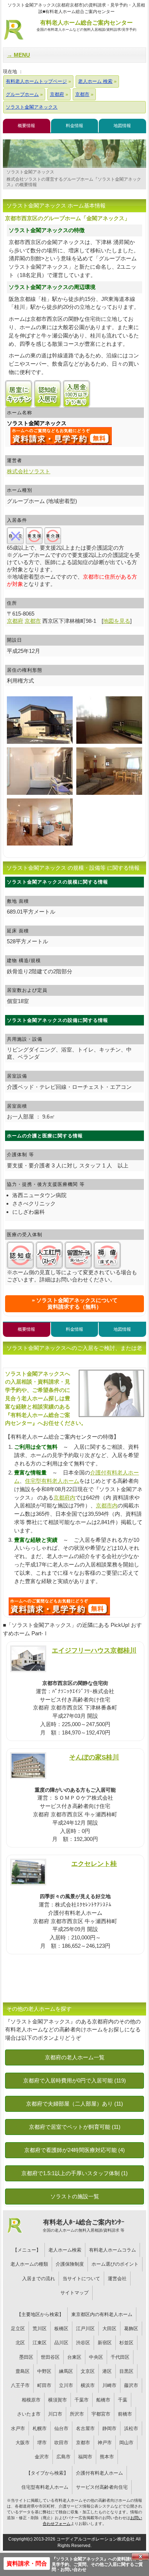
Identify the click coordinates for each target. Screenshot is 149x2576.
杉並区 (126, 2343)
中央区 (96, 2357)
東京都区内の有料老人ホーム (102, 2314)
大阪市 (23, 2443)
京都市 (83, 2443)
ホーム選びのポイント (115, 2264)
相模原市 (31, 2400)
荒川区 (40, 2329)
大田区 (109, 2329)
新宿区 (105, 2343)
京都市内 (107, 1505)
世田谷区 (50, 2357)
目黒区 (126, 2371)
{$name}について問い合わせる (61, 436)
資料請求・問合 (27, 2564)
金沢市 (42, 2457)
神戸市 (105, 2443)
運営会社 (117, 2279)
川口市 (55, 2414)
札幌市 (40, 2428)
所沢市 (77, 2414)
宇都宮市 (101, 2414)
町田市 (44, 2385)
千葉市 (82, 2400)
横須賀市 (58, 2400)
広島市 (63, 2457)
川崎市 (109, 2385)
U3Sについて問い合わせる (59, 1606)
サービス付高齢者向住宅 (102, 2487)
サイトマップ (74, 2293)
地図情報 (122, 126)
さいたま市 (29, 2414)
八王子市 (20, 2385)
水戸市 (18, 2428)
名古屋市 (85, 2428)
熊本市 (107, 2457)
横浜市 (88, 2385)
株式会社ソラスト (29, 471)
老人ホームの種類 (29, 2264)
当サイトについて (81, 2279)
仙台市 (61, 2428)
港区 (107, 2371)
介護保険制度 (70, 2264)
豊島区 (23, 2371)
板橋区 (61, 2329)
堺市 (42, 2443)
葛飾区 (131, 2329)
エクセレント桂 (94, 1864)
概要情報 (26, 126)
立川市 (66, 2385)
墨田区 (26, 2357)
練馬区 (66, 2371)
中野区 (44, 2371)
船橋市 (103, 2400)
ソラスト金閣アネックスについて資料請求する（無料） (77, 1303)
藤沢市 (131, 2385)
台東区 (74, 2357)
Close (140, 2556)
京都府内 (64, 1497)
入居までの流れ (39, 2279)
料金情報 (74, 126)
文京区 (88, 2371)
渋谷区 (83, 2343)
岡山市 (126, 2443)
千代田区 (120, 2357)
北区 (20, 2343)
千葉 (123, 2400)
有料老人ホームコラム (112, 2250)
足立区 (18, 2329)
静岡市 (109, 2428)
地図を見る (117, 621)
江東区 (40, 2343)
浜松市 (131, 2428)
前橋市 (125, 2414)
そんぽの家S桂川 (94, 1757)
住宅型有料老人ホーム (52, 1481)
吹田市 (61, 2443)
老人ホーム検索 (65, 2250)
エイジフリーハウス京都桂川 (94, 1650)
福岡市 (85, 2457)
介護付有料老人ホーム (99, 2473)
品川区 (61, 2343)
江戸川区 (85, 2329)
